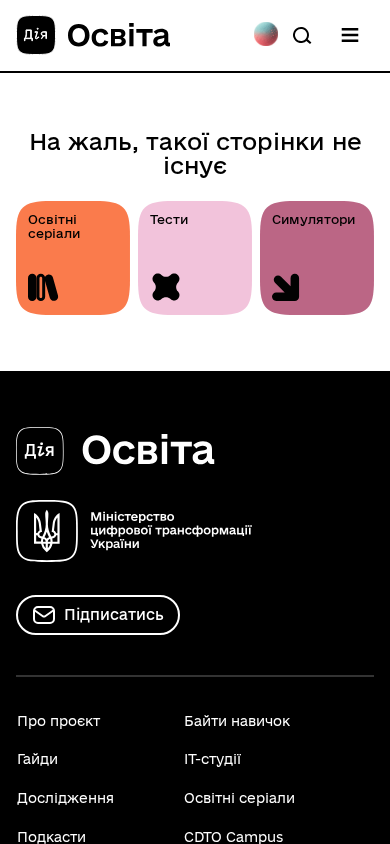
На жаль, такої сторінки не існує (195, 153)
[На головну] (93, 36)
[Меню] (350, 35)
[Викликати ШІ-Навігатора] (266, 35)
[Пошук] (302, 35)
